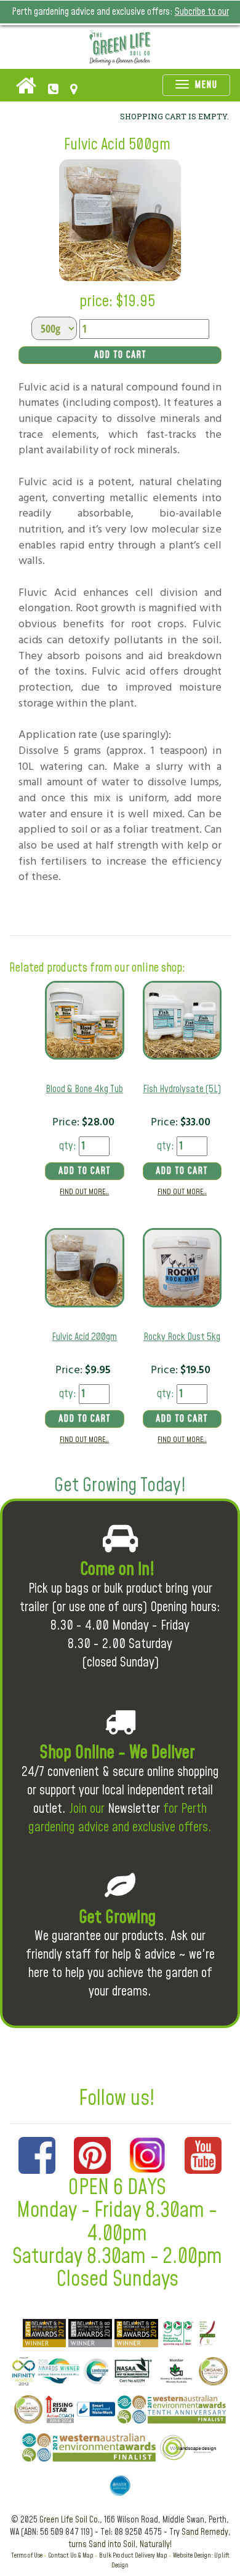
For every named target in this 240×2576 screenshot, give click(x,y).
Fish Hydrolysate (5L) (182, 1089)
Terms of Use (27, 2555)
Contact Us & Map (71, 2555)
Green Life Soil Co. (70, 2520)
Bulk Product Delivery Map (133, 2555)
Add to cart (120, 355)
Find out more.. (84, 1192)
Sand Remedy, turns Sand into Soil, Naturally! (150, 2538)
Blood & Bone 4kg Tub (84, 1089)
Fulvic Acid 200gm (84, 1337)
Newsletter (134, 1809)
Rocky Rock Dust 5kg (182, 1337)
